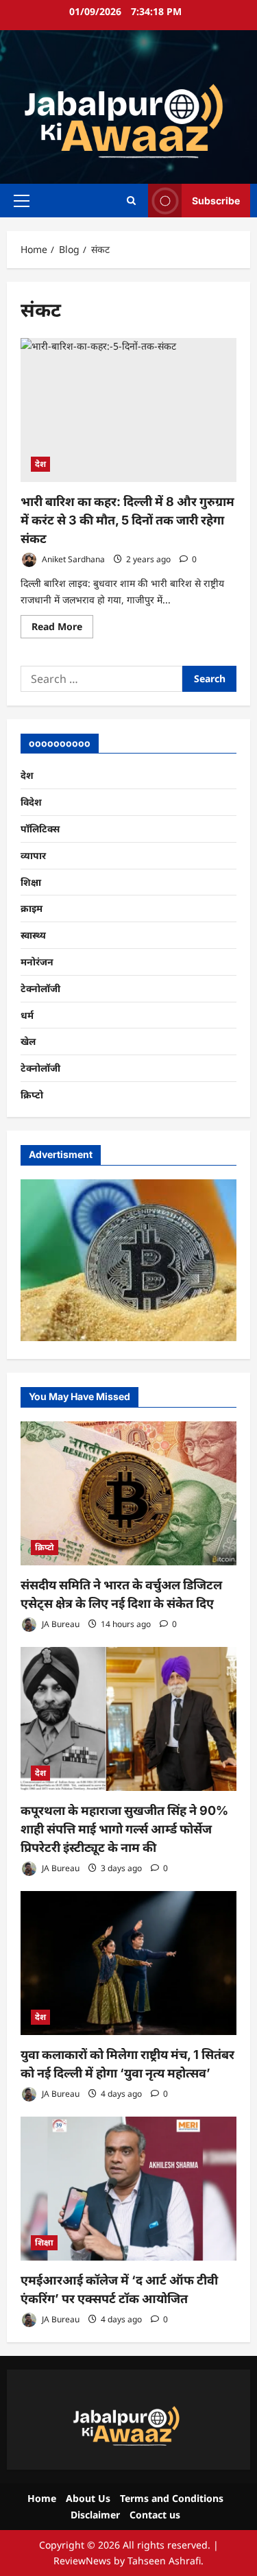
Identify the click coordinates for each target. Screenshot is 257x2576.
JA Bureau (60, 1624)
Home (42, 2498)
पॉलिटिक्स (40, 829)
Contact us (155, 2515)
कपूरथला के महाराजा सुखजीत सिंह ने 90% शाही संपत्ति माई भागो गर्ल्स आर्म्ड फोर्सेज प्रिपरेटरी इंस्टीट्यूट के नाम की (124, 1829)
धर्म (27, 1015)
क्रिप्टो (32, 1095)
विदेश (31, 802)
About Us (88, 2498)
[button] (22, 201)
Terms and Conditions (172, 2498)
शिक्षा (31, 882)
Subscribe (216, 201)
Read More (62, 629)
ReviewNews (82, 2561)
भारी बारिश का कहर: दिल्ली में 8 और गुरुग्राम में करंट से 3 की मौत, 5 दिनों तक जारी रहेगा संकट (127, 520)
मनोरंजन (37, 962)
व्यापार (33, 855)
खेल (28, 1041)
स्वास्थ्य (33, 935)
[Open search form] (131, 201)
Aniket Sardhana (72, 559)
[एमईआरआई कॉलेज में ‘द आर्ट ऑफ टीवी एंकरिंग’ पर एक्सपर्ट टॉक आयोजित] (128, 2189)
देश (40, 464)
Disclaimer (95, 2515)
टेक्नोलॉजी (40, 988)
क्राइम (32, 908)
